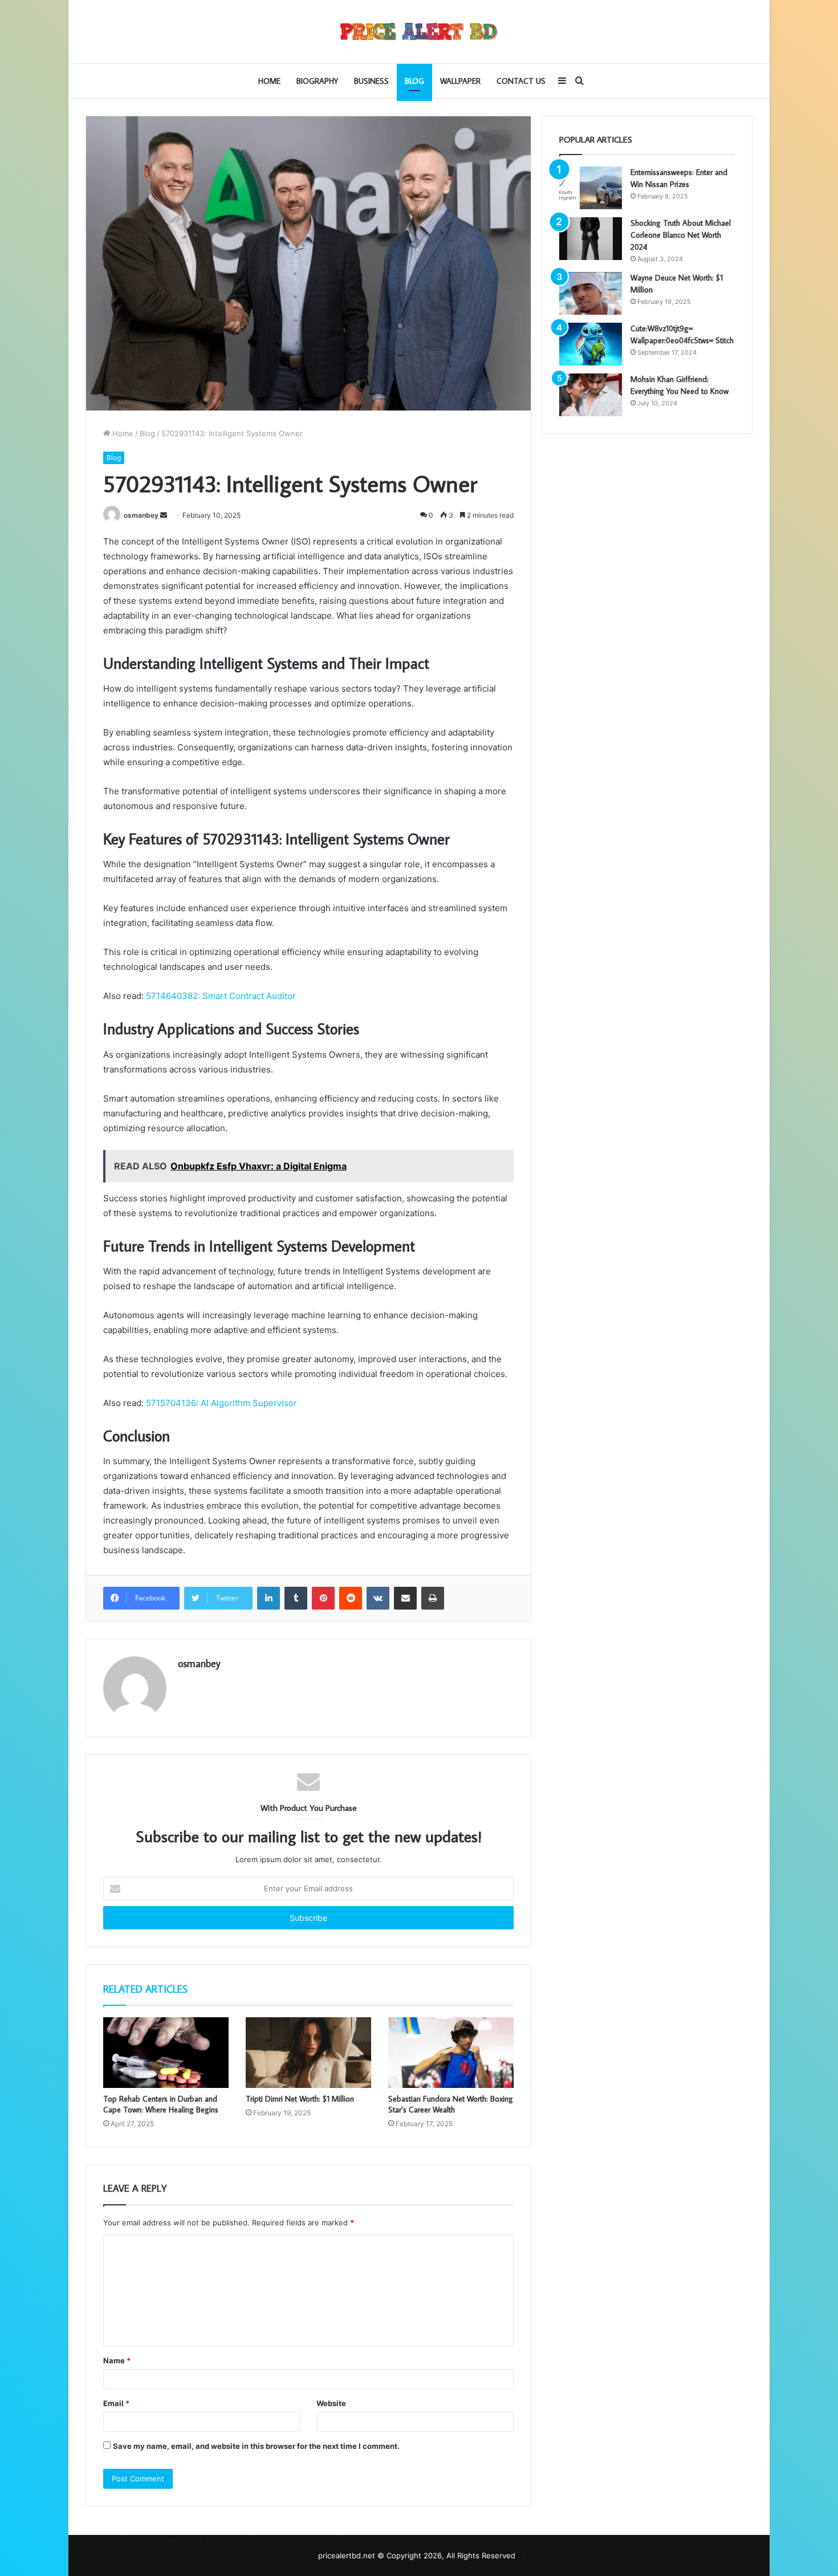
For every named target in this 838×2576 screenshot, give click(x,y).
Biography (317, 81)
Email (116, 2403)
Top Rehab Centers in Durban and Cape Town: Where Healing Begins (161, 2104)
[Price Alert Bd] (419, 32)
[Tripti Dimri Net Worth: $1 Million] (308, 2053)
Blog (414, 81)
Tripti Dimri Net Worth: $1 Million (300, 2099)
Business (371, 81)
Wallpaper (460, 81)
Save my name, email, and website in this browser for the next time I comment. (256, 2446)
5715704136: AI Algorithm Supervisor (221, 1403)
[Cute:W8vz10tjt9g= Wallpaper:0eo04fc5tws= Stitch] (591, 344)
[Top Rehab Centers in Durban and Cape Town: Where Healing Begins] (166, 2053)
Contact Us (521, 81)
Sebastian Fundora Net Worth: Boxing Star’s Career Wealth (451, 2104)
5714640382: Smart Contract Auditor (221, 996)
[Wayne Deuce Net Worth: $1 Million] (591, 293)
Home (269, 81)
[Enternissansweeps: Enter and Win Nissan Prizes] (591, 188)
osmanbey (141, 515)
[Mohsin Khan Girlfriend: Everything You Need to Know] (591, 395)
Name (117, 2360)
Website (331, 2403)
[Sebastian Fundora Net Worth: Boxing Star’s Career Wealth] (451, 2053)
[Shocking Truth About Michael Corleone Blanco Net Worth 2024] (591, 239)
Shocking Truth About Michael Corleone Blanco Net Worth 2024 (681, 235)
